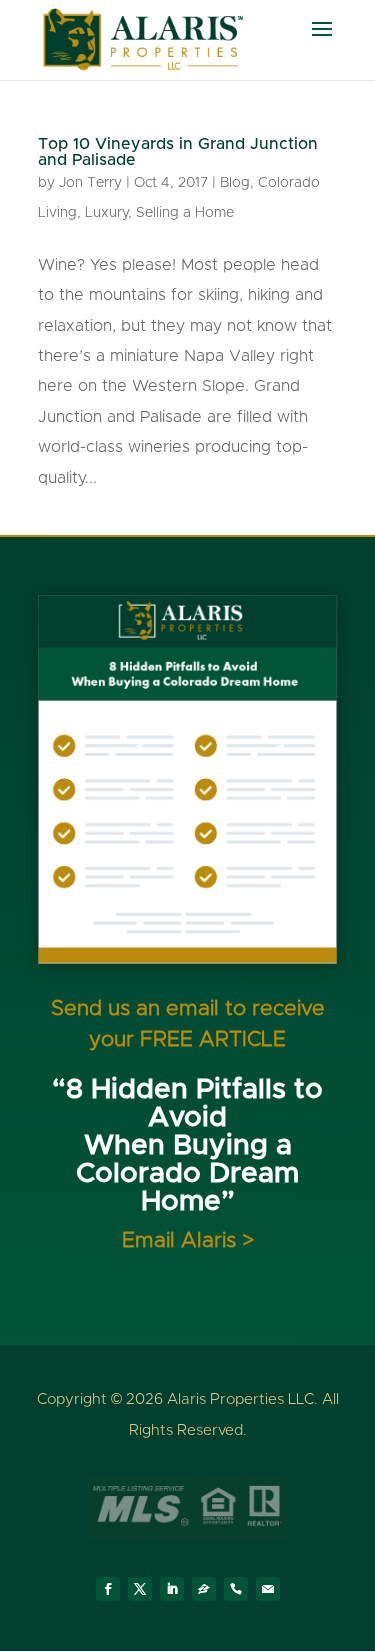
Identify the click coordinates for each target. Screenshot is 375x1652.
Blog (235, 183)
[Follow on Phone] (236, 1589)
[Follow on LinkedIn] (172, 1589)
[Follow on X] (140, 1589)
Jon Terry (90, 183)
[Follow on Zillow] (204, 1589)
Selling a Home (185, 213)
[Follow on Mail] (268, 1589)
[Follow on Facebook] (108, 1589)
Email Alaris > (188, 1240)
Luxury (106, 213)
